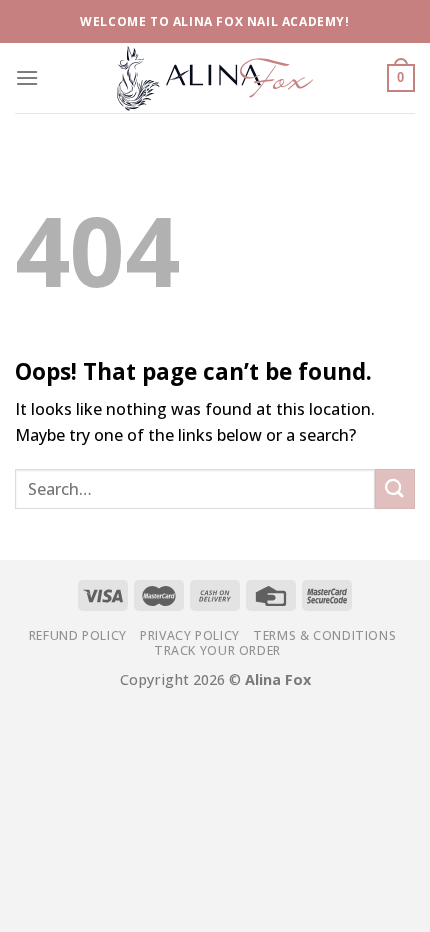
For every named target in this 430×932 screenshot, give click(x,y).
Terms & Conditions (324, 635)
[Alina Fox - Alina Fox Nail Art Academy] (215, 77)
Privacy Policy (190, 635)
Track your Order (217, 650)
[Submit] (395, 488)
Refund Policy (78, 635)
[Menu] (27, 77)
